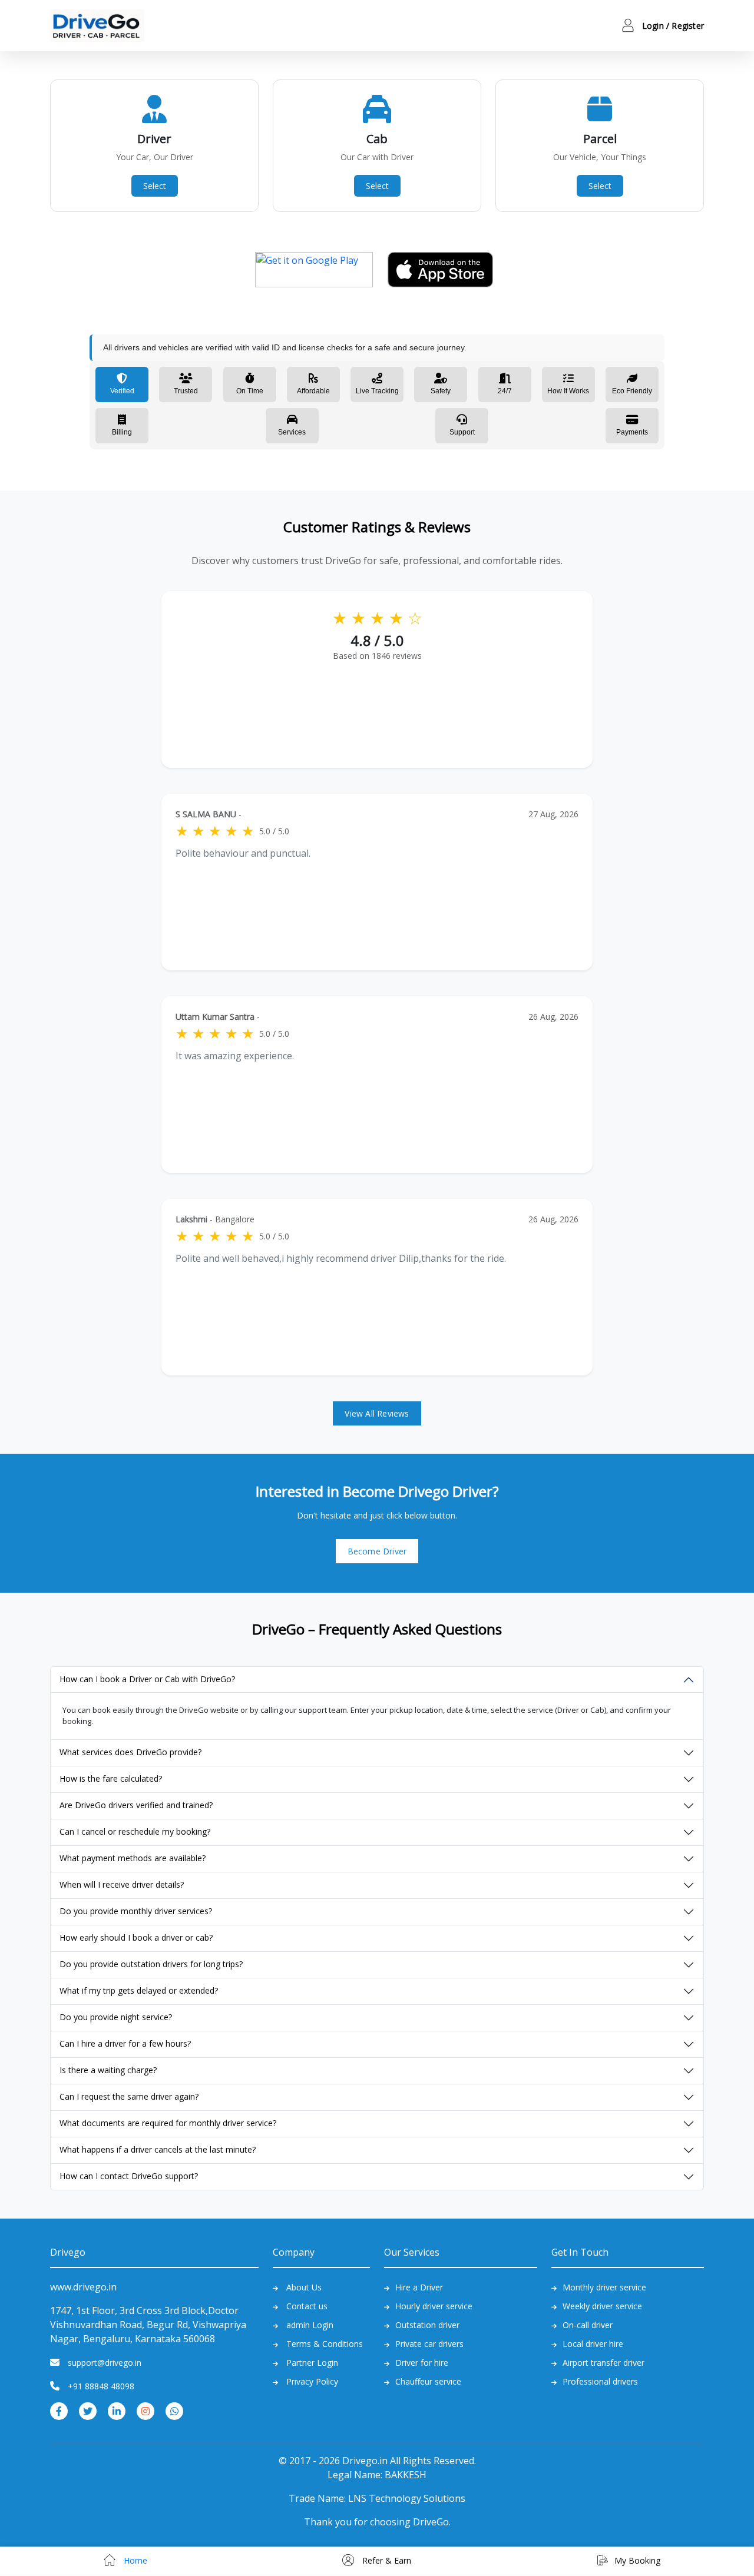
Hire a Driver (419, 2287)
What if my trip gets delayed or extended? (139, 1990)
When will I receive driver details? (122, 1884)
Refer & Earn (386, 2560)
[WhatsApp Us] (174, 2410)
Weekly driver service (602, 2306)
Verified (122, 391)
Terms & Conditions (325, 2344)
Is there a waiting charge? (108, 2070)
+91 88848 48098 (101, 2386)
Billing (122, 432)
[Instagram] (145, 2410)
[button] (651, 26)
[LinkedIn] (117, 2410)
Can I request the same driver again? (129, 2096)
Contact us (307, 2306)
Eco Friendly (632, 391)
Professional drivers (600, 2381)
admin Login (310, 2325)
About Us (304, 2287)
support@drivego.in (105, 2363)
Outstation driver (427, 2325)
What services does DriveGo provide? (130, 1752)
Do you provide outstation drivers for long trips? (151, 1964)
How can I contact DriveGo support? (129, 2176)
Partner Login (312, 2363)
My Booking (637, 2560)
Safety (441, 391)
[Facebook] (59, 2410)
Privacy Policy (312, 2381)
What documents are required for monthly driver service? (168, 2123)
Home (134, 2560)
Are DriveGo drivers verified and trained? (136, 1805)
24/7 (505, 391)
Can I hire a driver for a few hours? (125, 2043)
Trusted (186, 391)
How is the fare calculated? (111, 1778)
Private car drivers (429, 2344)
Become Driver (377, 1551)
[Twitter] (88, 2410)
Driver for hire (422, 2363)
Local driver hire (593, 2344)
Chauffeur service (428, 2381)
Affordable (313, 391)
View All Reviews (377, 1413)
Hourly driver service (434, 2306)
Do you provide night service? (116, 2017)
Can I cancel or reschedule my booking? (135, 1831)
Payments (632, 432)
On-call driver (588, 2325)
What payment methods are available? (133, 1858)
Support (462, 432)
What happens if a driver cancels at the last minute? (158, 2149)
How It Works (568, 391)
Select (155, 186)
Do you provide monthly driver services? (136, 1911)
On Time (250, 391)
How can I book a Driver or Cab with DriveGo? (147, 1679)
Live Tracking (377, 391)
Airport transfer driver (603, 2363)
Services (292, 432)
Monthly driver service (604, 2287)
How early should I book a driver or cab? (136, 1937)
